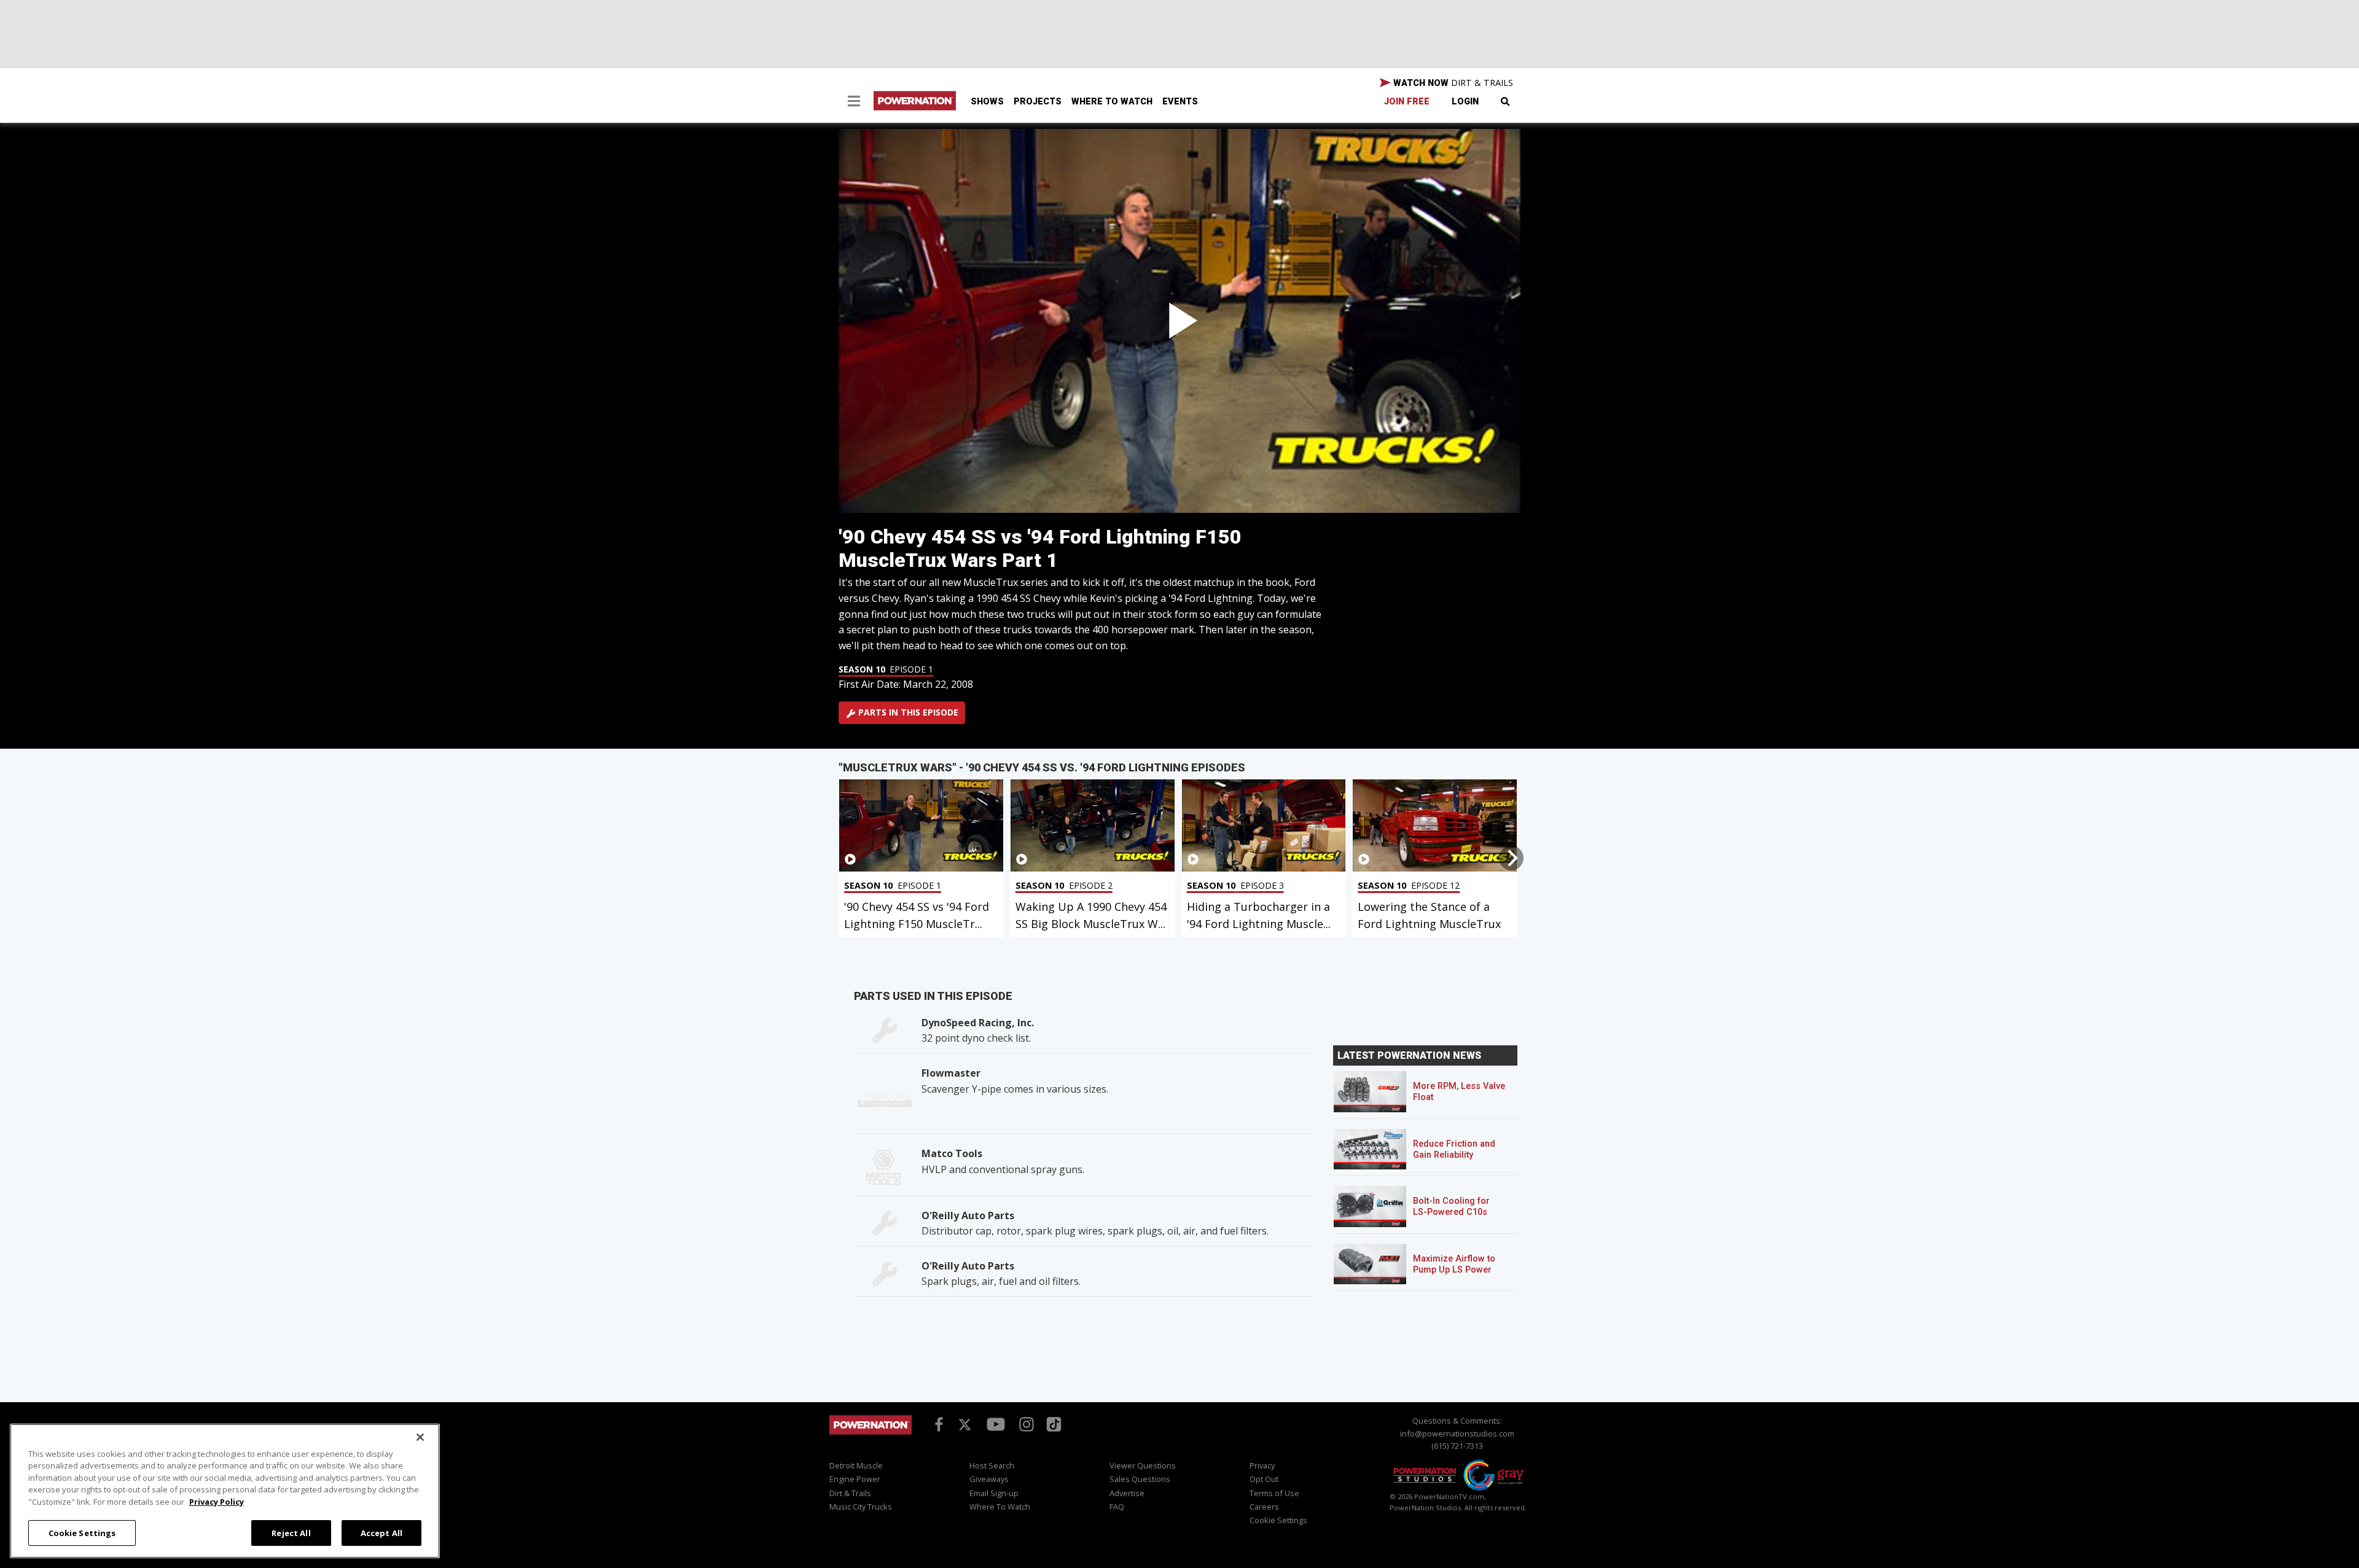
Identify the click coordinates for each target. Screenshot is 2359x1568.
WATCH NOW (1452, 83)
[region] (225, 1491)
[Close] (420, 1437)
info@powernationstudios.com (1457, 1433)
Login (1465, 102)
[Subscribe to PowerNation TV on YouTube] (996, 1425)
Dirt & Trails (850, 1493)
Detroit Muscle (856, 1465)
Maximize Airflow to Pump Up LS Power (1454, 1264)
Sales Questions (1140, 1479)
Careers (1264, 1507)
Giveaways (989, 1479)
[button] (854, 103)
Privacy (1262, 1465)
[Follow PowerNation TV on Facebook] (937, 1424)
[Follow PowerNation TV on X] (965, 1426)
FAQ (1117, 1507)
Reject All (291, 1532)
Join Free (1407, 102)
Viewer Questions (1143, 1465)
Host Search (992, 1465)
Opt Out (1264, 1479)
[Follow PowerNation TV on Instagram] (1025, 1424)
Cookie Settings (82, 1532)
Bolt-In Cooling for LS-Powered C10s (1451, 1207)
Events (1180, 102)
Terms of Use (1274, 1493)
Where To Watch (1112, 102)
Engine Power (855, 1479)
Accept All (381, 1532)
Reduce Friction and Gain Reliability (1454, 1149)
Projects (1038, 102)
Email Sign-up (994, 1493)
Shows (987, 102)
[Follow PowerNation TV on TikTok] (1052, 1423)
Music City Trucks (861, 1507)
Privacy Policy (217, 1502)
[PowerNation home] (870, 1436)
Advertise (1127, 1493)
